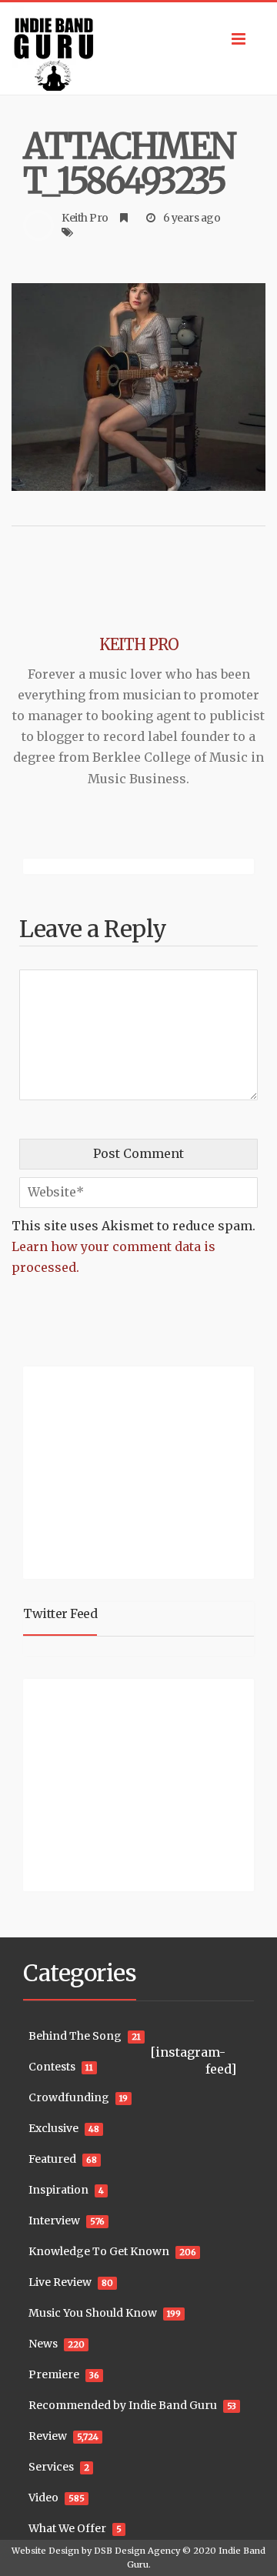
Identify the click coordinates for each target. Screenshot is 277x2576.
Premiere (54, 2374)
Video (43, 2498)
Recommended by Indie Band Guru (123, 2405)
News (43, 2344)
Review (48, 2436)
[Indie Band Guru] (138, 48)
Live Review (60, 2282)
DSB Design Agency (137, 2551)
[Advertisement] (119, 1470)
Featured (52, 2159)
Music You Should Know (93, 2313)
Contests (52, 2067)
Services (51, 2467)
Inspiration (58, 2190)
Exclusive (53, 2128)
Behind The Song (75, 2036)
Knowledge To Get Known (99, 2251)
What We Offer (67, 2528)
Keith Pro (85, 218)
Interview (54, 2221)
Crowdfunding (69, 2097)
